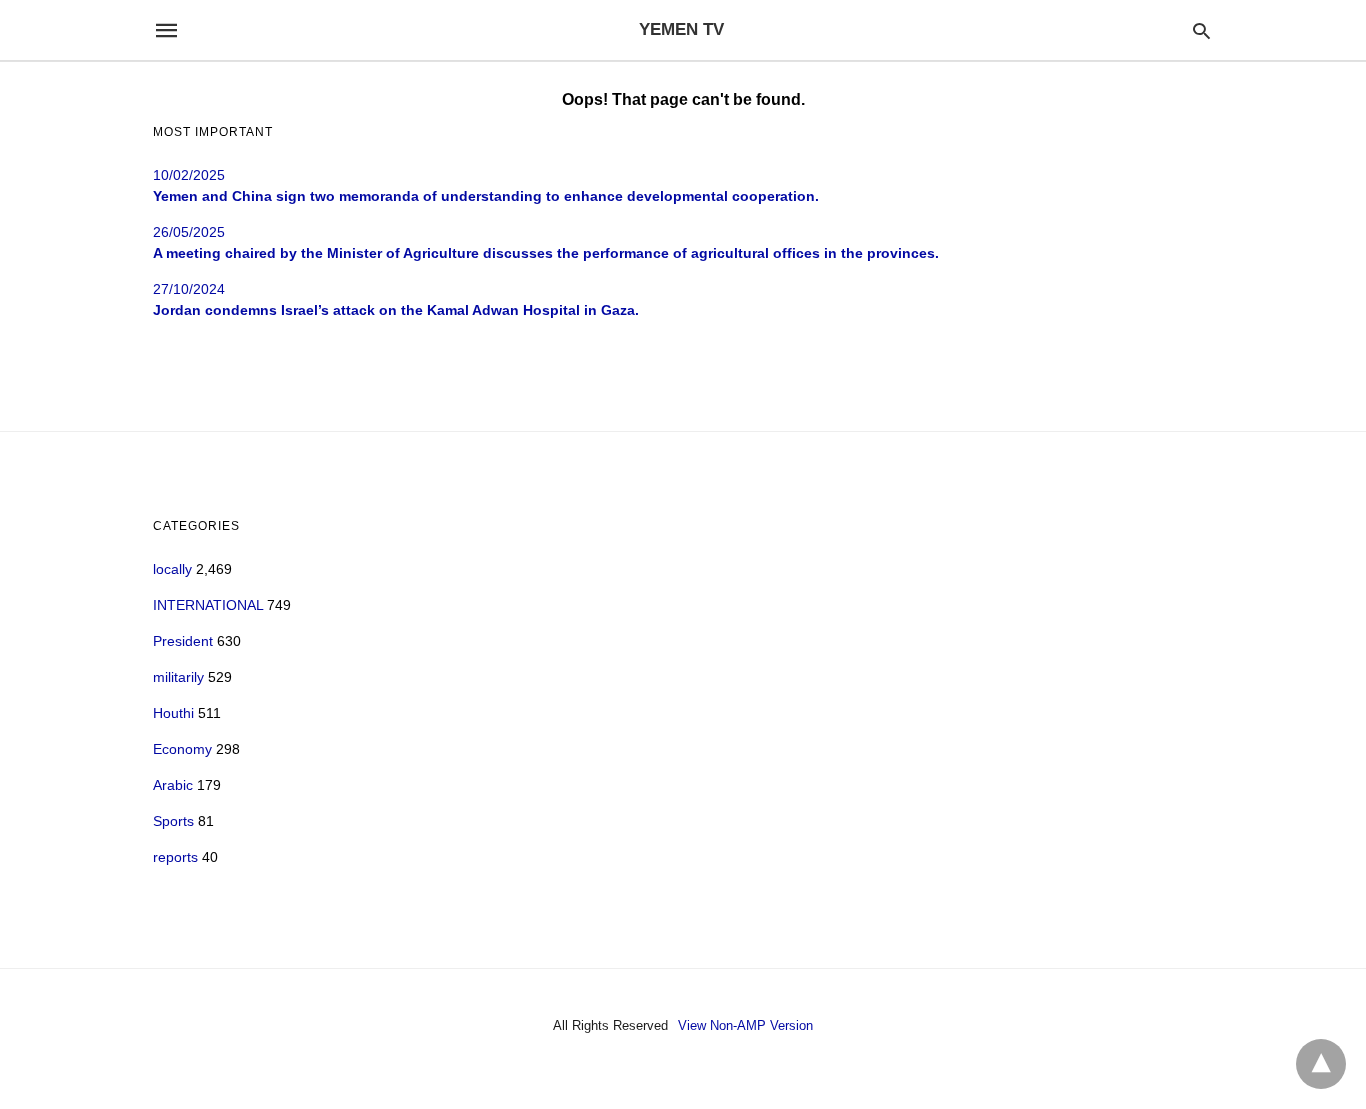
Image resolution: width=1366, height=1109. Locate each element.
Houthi (173, 713)
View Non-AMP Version (745, 1025)
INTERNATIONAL (208, 605)
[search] (1201, 30)
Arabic (173, 785)
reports (175, 857)
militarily (178, 677)
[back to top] (1321, 1064)
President (183, 641)
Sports (173, 821)
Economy (182, 749)
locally (172, 569)
